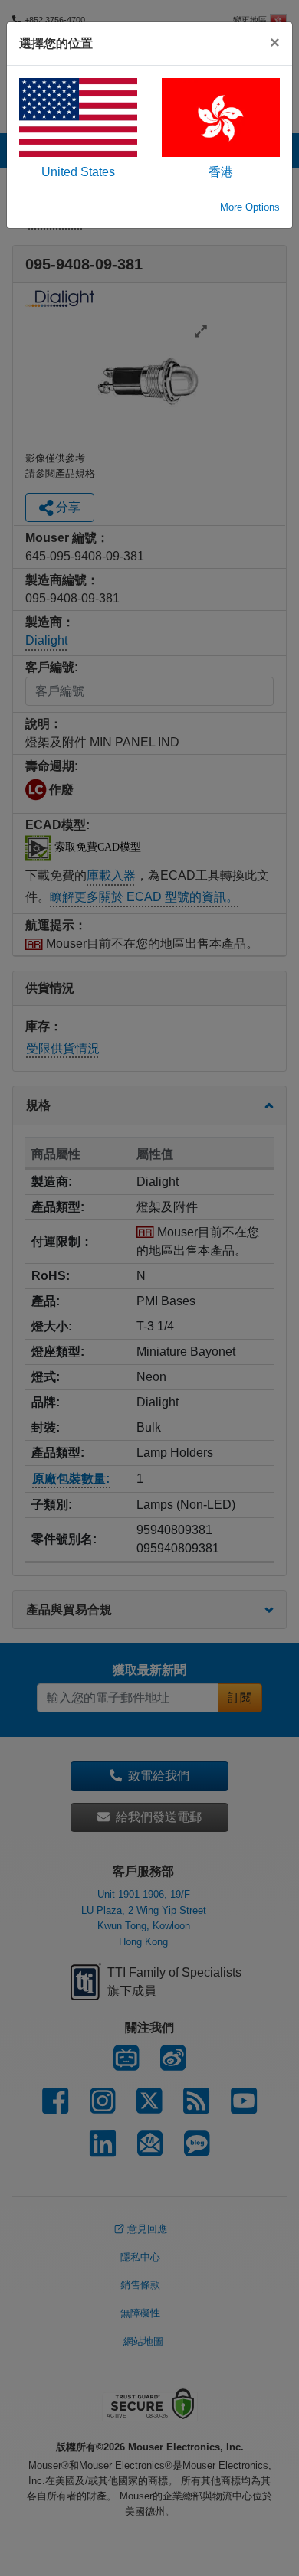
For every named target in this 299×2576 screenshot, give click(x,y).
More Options (250, 207)
